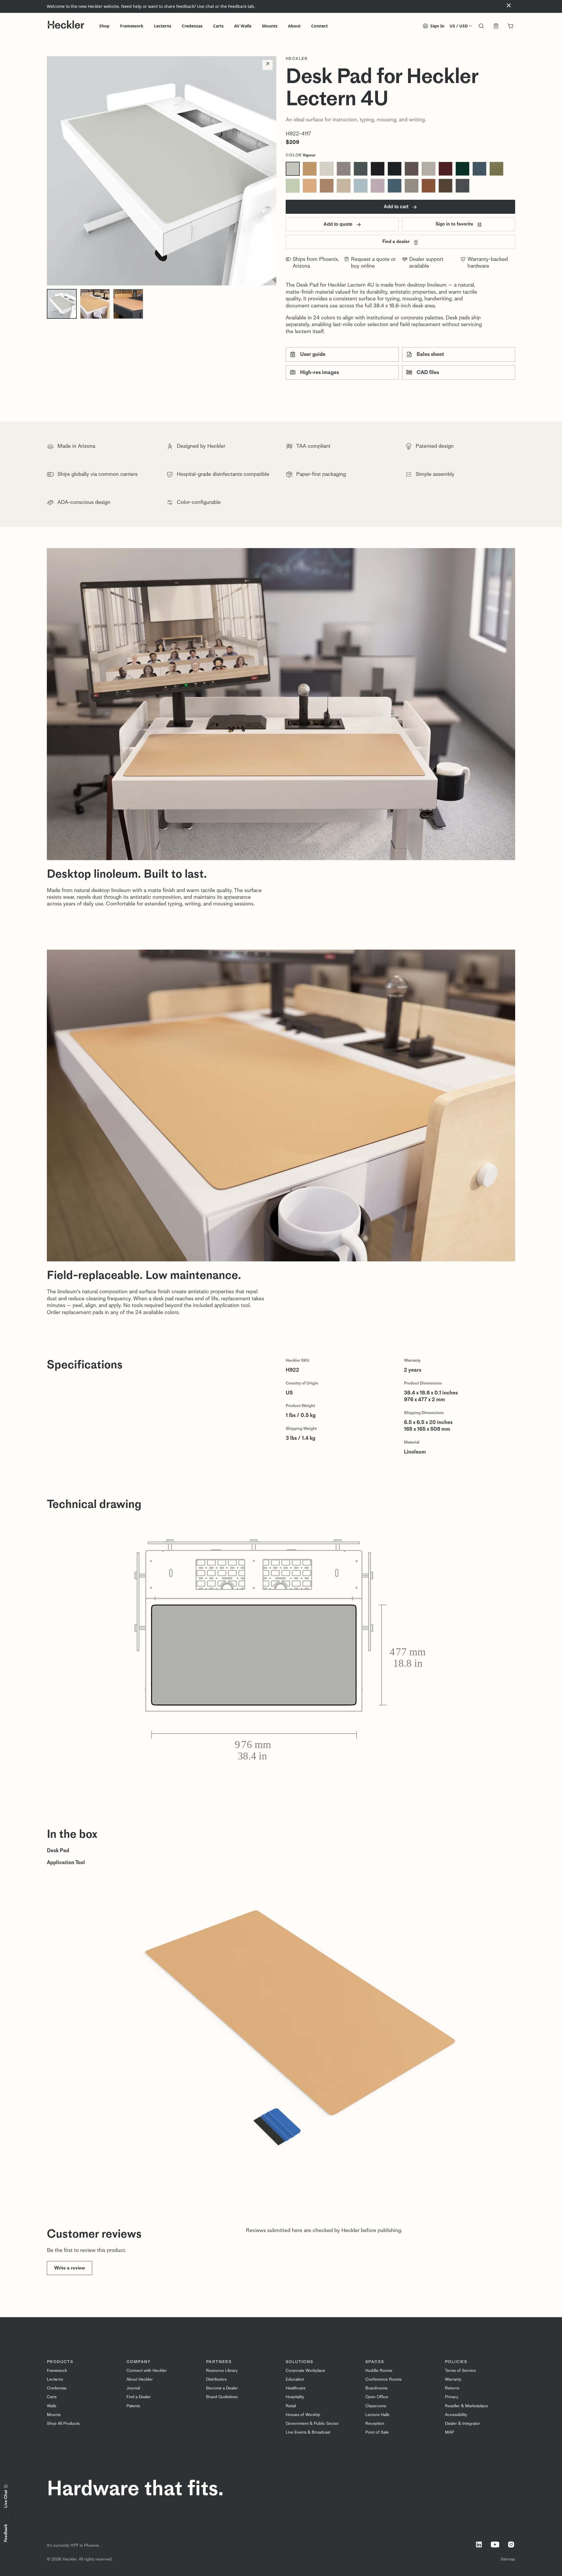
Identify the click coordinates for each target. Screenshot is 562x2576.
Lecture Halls (377, 2415)
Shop (104, 26)
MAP (449, 2432)
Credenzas (192, 26)
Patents (133, 2406)
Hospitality (295, 2397)
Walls (52, 2406)
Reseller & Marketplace (466, 2406)
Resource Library (222, 2371)
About (294, 26)
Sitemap (508, 2559)
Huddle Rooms (379, 2371)
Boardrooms (376, 2388)
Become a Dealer (222, 2388)
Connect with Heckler (147, 2371)
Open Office (377, 2397)
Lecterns (163, 26)
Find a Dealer (139, 2397)
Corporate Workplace (305, 2371)
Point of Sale (377, 2432)
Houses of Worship (303, 2415)
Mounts (270, 26)
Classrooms (376, 2406)
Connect (319, 26)
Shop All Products (63, 2423)
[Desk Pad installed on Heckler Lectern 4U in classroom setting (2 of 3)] (95, 304)
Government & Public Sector (312, 2423)
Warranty (453, 2379)
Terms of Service (460, 2371)
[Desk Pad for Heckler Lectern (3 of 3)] (128, 304)
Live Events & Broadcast (308, 2432)
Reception (375, 2423)
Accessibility (456, 2415)
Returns (452, 2388)
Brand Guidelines (222, 2397)
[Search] (481, 27)
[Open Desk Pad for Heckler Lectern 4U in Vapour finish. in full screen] (162, 171)
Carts (218, 26)
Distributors (216, 2379)
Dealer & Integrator (462, 2423)
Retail (291, 2406)
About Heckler (140, 2379)
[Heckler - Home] (66, 25)
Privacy (452, 2397)
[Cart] (510, 27)
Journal (133, 2388)
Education (295, 2379)
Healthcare (296, 2388)
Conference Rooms (383, 2379)
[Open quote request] (496, 27)
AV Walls (243, 26)
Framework (132, 26)
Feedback (6, 2533)
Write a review (70, 2268)
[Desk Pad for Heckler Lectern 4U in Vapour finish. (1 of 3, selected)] (62, 304)
